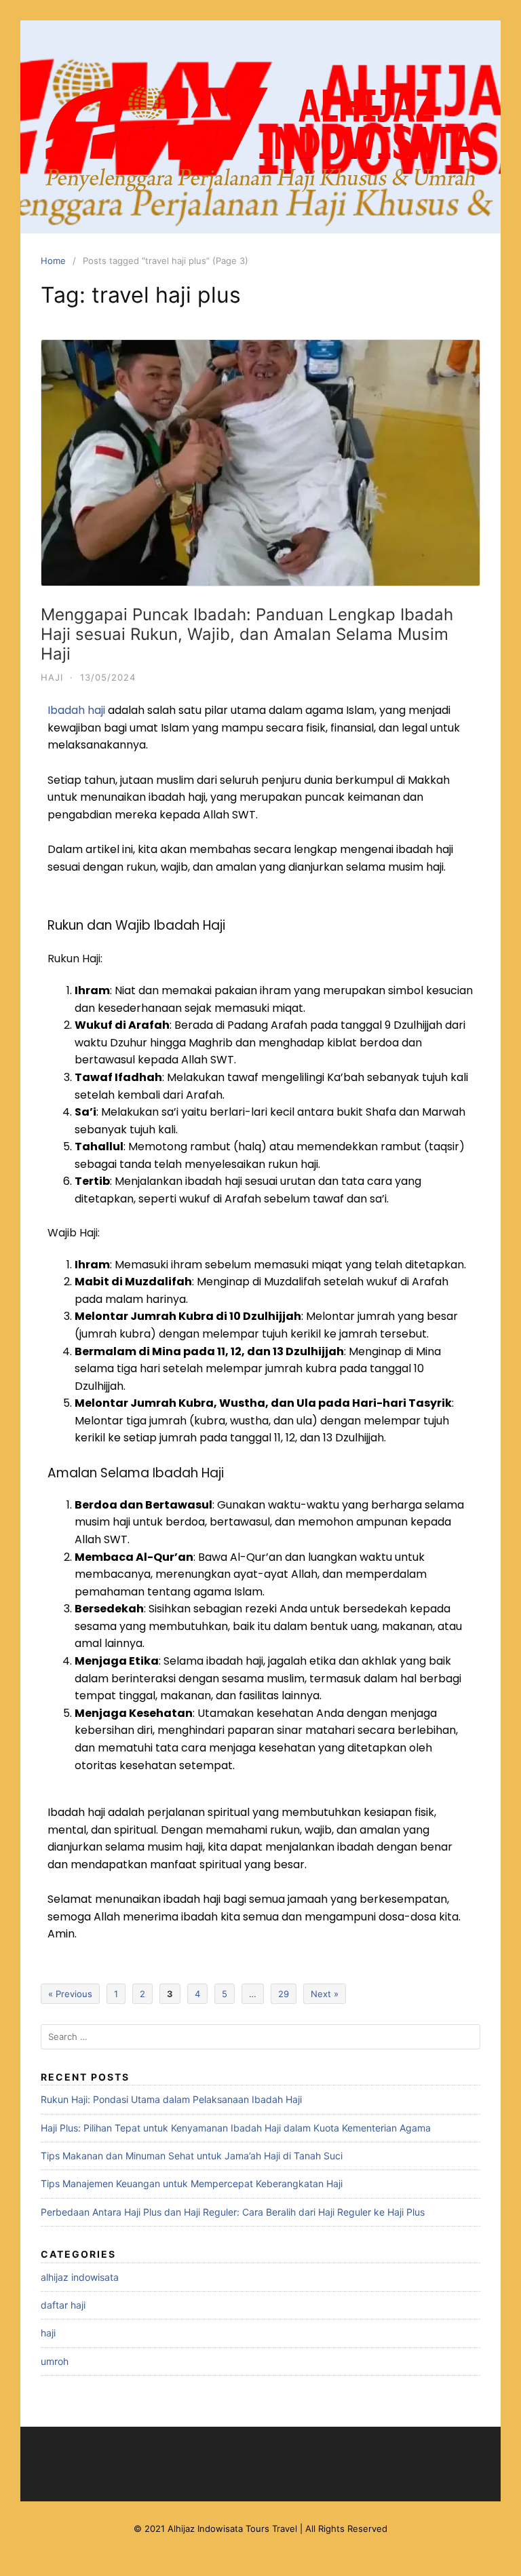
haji (52, 677)
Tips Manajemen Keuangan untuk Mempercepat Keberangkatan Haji (192, 2183)
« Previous (70, 1994)
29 (284, 1994)
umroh (55, 2361)
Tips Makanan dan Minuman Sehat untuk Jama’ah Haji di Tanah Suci (192, 2156)
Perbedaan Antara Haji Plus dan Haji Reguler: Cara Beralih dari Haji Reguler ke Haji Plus (233, 2212)
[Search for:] (260, 2037)
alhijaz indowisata (80, 2277)
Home (53, 261)
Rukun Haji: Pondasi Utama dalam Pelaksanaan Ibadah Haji (171, 2099)
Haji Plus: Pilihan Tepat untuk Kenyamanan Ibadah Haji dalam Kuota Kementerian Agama (236, 2128)
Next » (325, 1994)
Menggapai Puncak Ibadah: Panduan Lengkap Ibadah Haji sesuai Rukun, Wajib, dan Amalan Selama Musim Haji (247, 634)
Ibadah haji (76, 710)
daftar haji (63, 2305)
